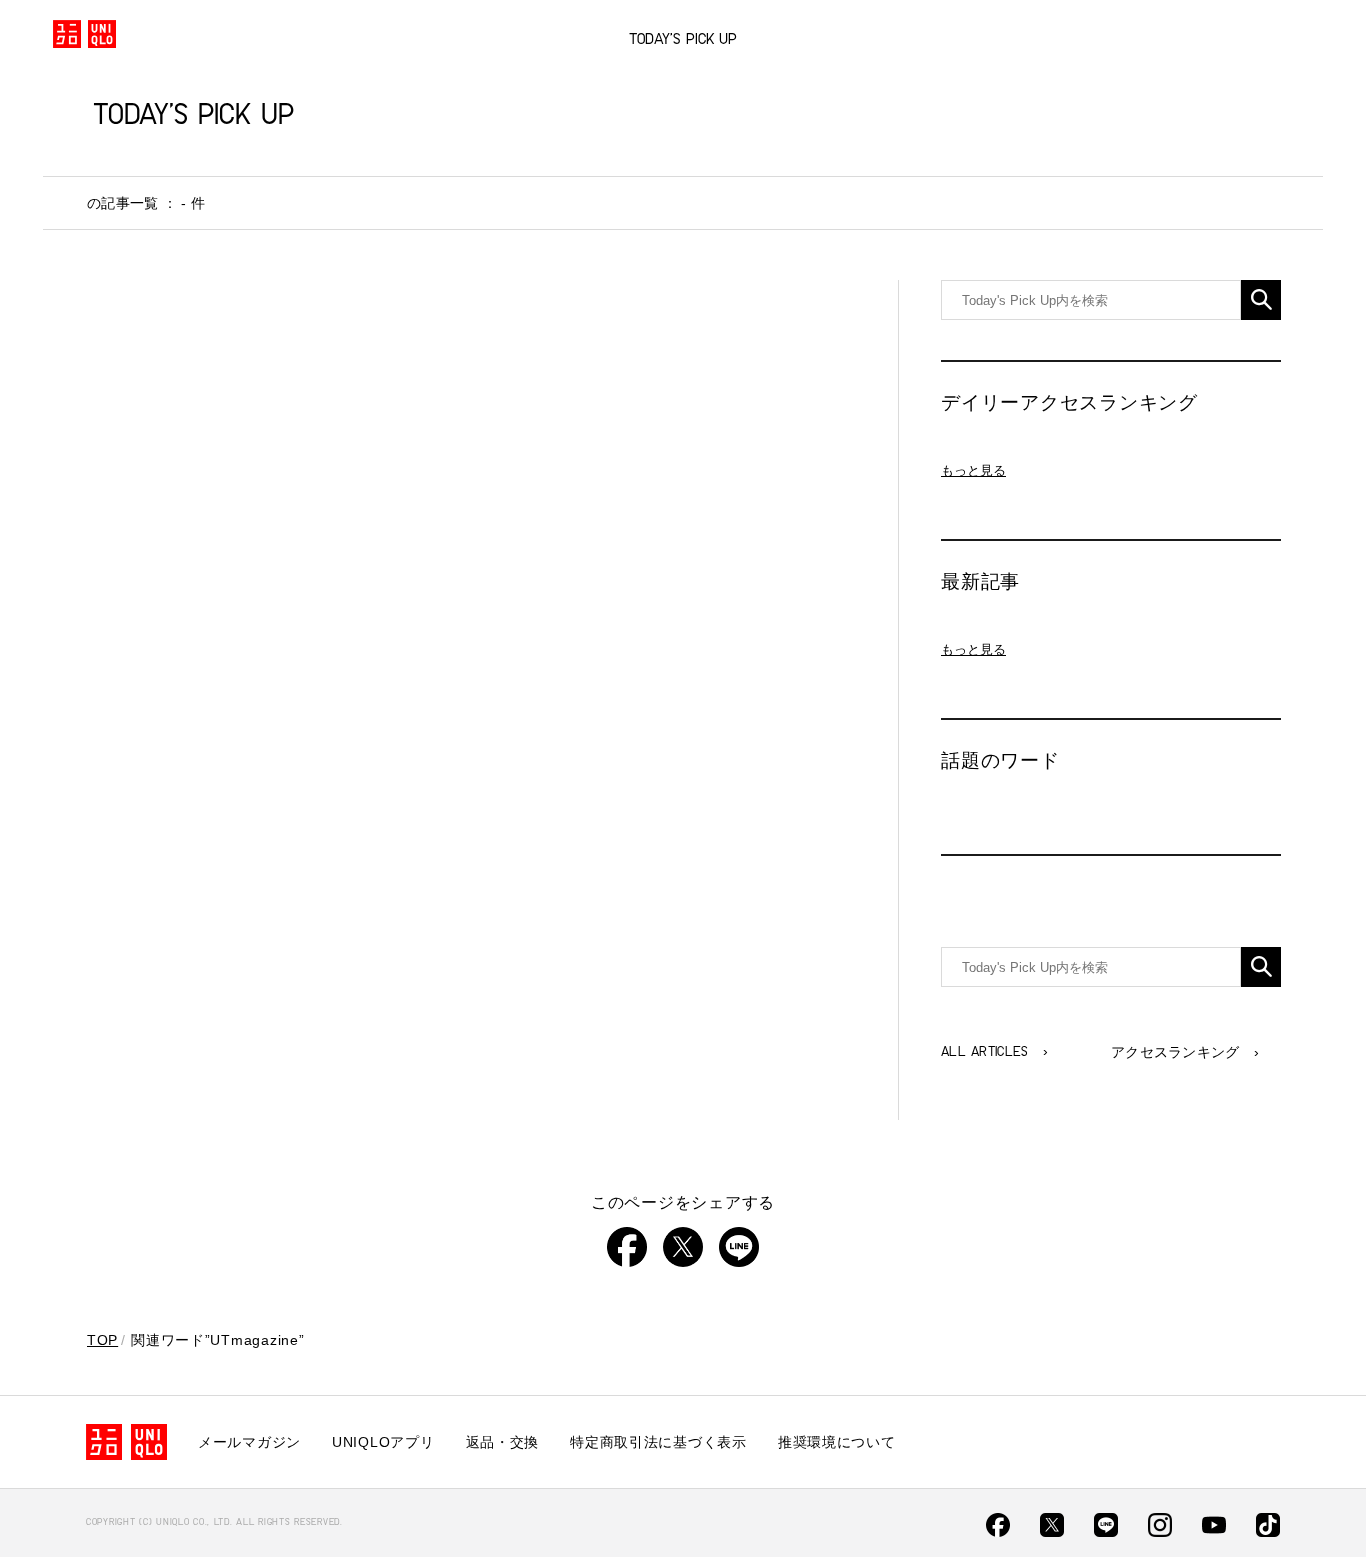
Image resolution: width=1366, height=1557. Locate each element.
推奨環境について (837, 1442)
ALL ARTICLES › (994, 1052)
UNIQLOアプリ (383, 1442)
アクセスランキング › (1185, 1052)
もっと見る (973, 470)
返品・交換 (503, 1442)
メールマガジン (249, 1442)
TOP (102, 1340)
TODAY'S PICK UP (683, 40)
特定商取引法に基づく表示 (658, 1442)
